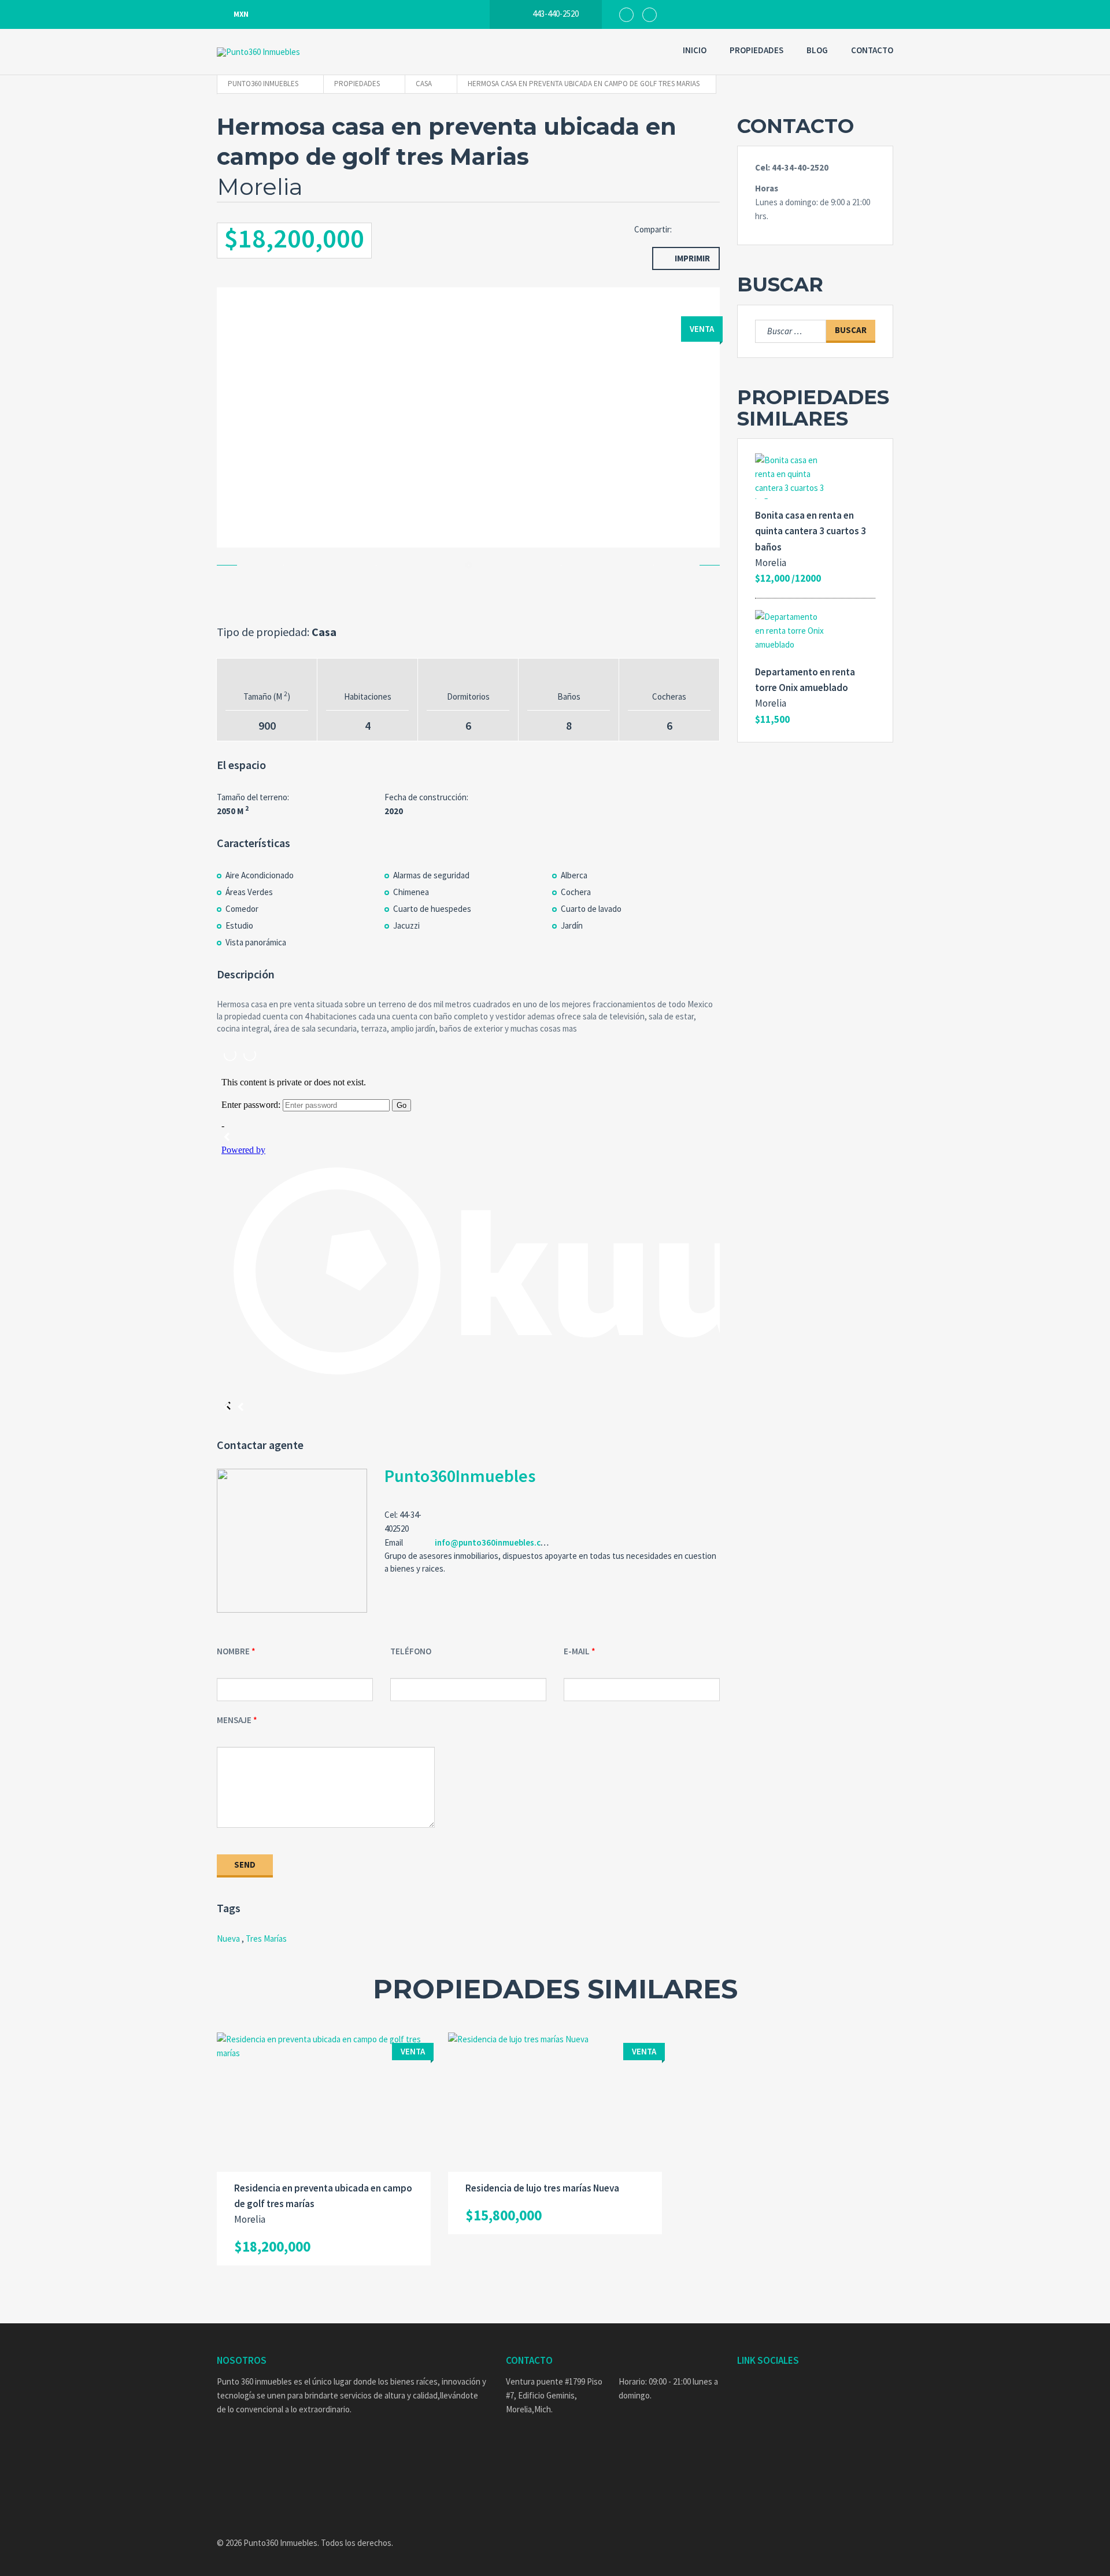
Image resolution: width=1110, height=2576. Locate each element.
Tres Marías (266, 1939)
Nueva (228, 1939)
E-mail (577, 1651)
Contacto (872, 50)
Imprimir (692, 258)
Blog (817, 50)
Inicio (695, 50)
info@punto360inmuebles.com (494, 1542)
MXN (241, 14)
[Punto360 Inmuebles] (286, 52)
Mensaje (234, 1720)
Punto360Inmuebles (460, 1476)
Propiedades (756, 50)
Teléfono (411, 1651)
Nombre (233, 1651)
